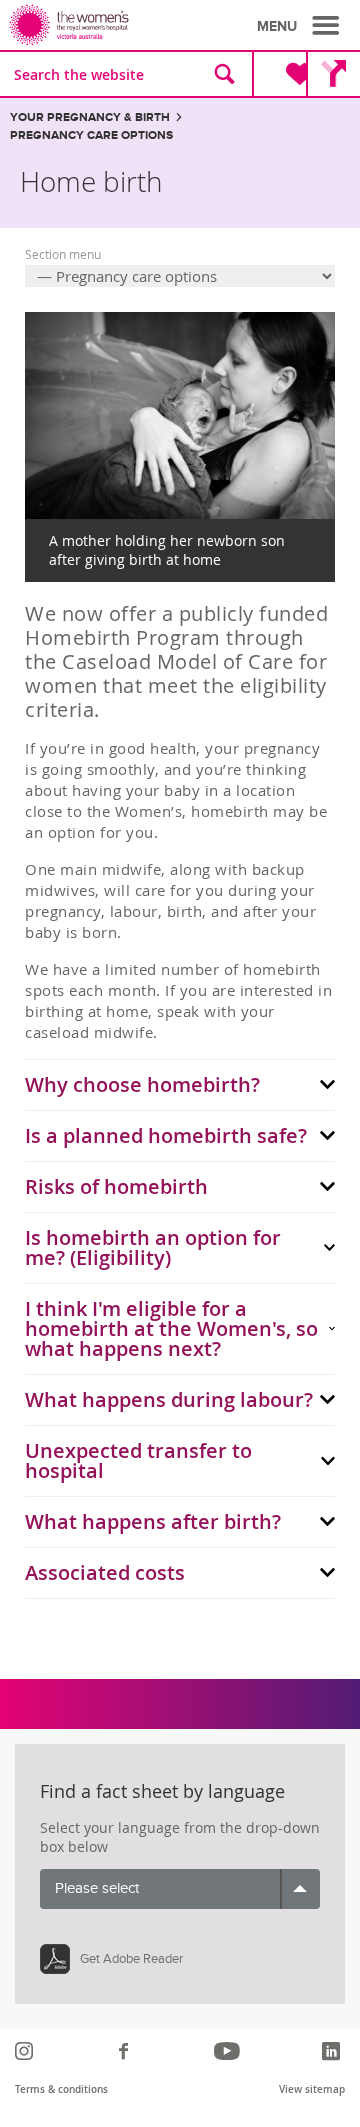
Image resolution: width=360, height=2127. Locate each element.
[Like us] (126, 2051)
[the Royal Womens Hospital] (98, 25)
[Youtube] (229, 2051)
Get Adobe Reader (131, 1959)
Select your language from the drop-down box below (180, 1837)
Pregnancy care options (91, 135)
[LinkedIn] (333, 2051)
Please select (97, 1888)
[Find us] (333, 74)
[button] (301, 26)
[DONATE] (283, 74)
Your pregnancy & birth (90, 117)
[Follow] (26, 2051)
